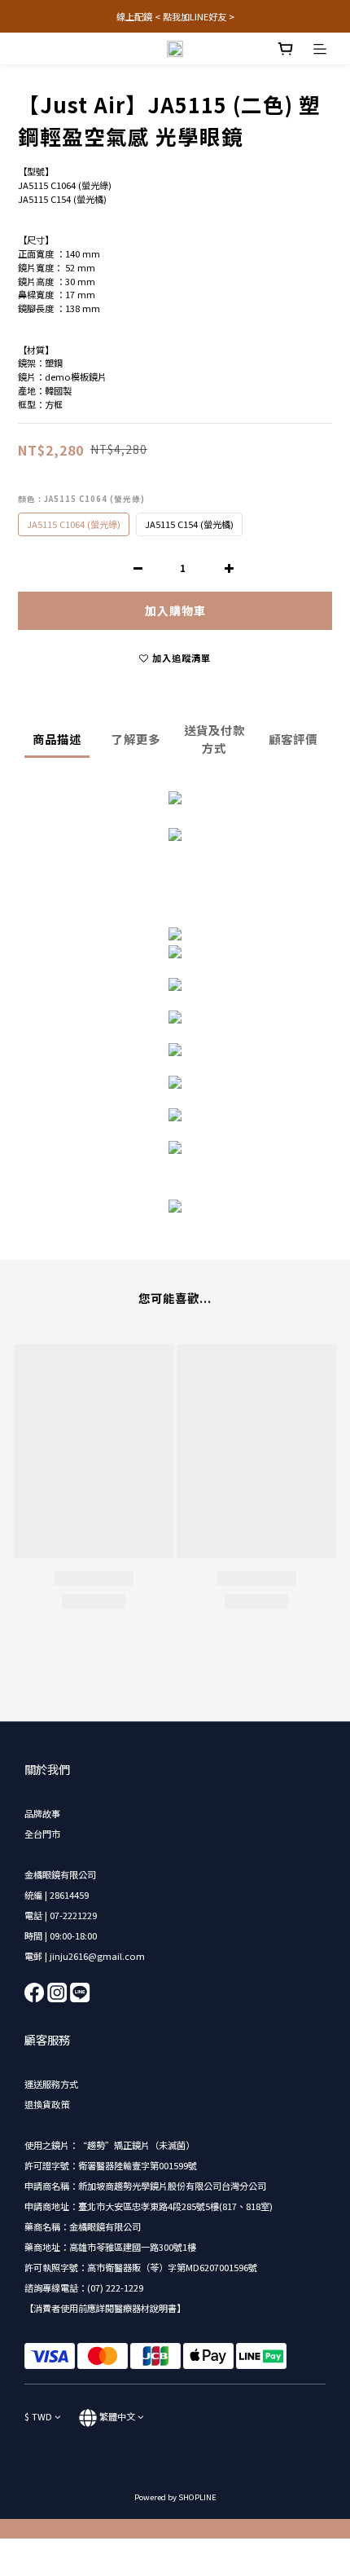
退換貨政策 (47, 2104)
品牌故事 (42, 1813)
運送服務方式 (51, 2084)
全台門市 (42, 1834)
